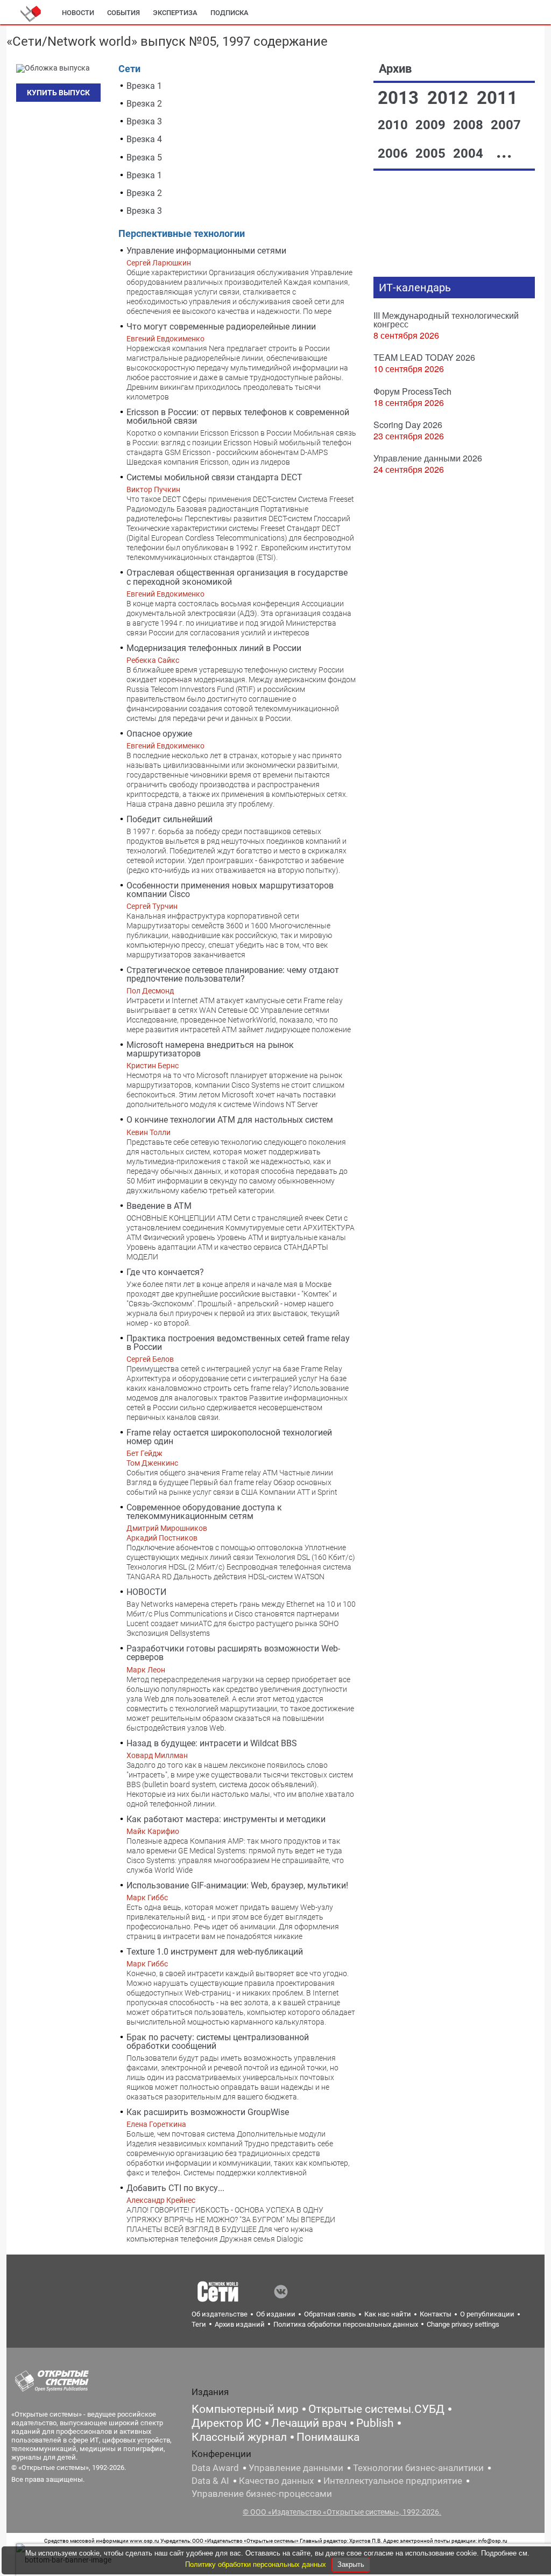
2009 (432, 125)
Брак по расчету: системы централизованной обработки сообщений (218, 2042)
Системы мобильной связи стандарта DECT (214, 477)
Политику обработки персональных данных (257, 2564)
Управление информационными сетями (206, 251)
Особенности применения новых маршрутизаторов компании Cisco (230, 890)
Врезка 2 (144, 104)
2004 (470, 153)
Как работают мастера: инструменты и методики (226, 1819)
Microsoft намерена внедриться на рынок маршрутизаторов (210, 1049)
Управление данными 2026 (428, 458)
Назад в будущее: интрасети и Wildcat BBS (212, 1743)
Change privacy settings (463, 2324)
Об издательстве (220, 2314)
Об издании (276, 2314)
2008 (470, 125)
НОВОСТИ (146, 1592)
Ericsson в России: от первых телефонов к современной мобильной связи (238, 416)
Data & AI (210, 2481)
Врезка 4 (144, 139)
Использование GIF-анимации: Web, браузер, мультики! (237, 1885)
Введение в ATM (159, 1206)
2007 (506, 125)
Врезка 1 (144, 86)
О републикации (487, 2314)
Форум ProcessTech (412, 391)
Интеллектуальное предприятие (393, 2481)
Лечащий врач (309, 2423)
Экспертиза (175, 13)
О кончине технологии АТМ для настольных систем (230, 1120)
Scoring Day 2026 (408, 425)
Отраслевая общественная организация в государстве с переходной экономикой (237, 577)
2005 (432, 153)
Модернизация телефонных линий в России (214, 648)
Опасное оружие (159, 734)
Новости (78, 13)
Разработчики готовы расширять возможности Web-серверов (233, 1653)
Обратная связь (330, 2314)
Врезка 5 (144, 157)
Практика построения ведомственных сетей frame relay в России (238, 1343)
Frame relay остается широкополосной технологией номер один (229, 1437)
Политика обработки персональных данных (346, 2324)
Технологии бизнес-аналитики (418, 2468)
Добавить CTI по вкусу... (175, 2188)
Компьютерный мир (245, 2409)
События (123, 13)
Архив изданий (240, 2324)
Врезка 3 (144, 121)
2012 (450, 98)
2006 (394, 153)
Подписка (229, 13)
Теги (199, 2324)
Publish (375, 2423)
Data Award (215, 2468)
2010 (394, 125)
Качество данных (276, 2481)
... (504, 152)
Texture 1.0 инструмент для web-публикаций (215, 1952)
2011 (497, 98)
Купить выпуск (58, 93)
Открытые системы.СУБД (376, 2409)
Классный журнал (239, 2437)
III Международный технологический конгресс (446, 320)
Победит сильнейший (169, 819)
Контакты (436, 2314)
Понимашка (328, 2437)
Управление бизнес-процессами (262, 2494)
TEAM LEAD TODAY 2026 (424, 357)
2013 (400, 98)
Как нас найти (388, 2314)
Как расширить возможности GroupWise (208, 2112)
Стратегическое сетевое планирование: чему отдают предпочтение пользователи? (233, 974)
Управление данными (296, 2468)
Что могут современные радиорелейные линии (221, 327)
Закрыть (351, 2564)
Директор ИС (227, 2423)
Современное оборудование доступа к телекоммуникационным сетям (204, 1512)
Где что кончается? (165, 1272)
